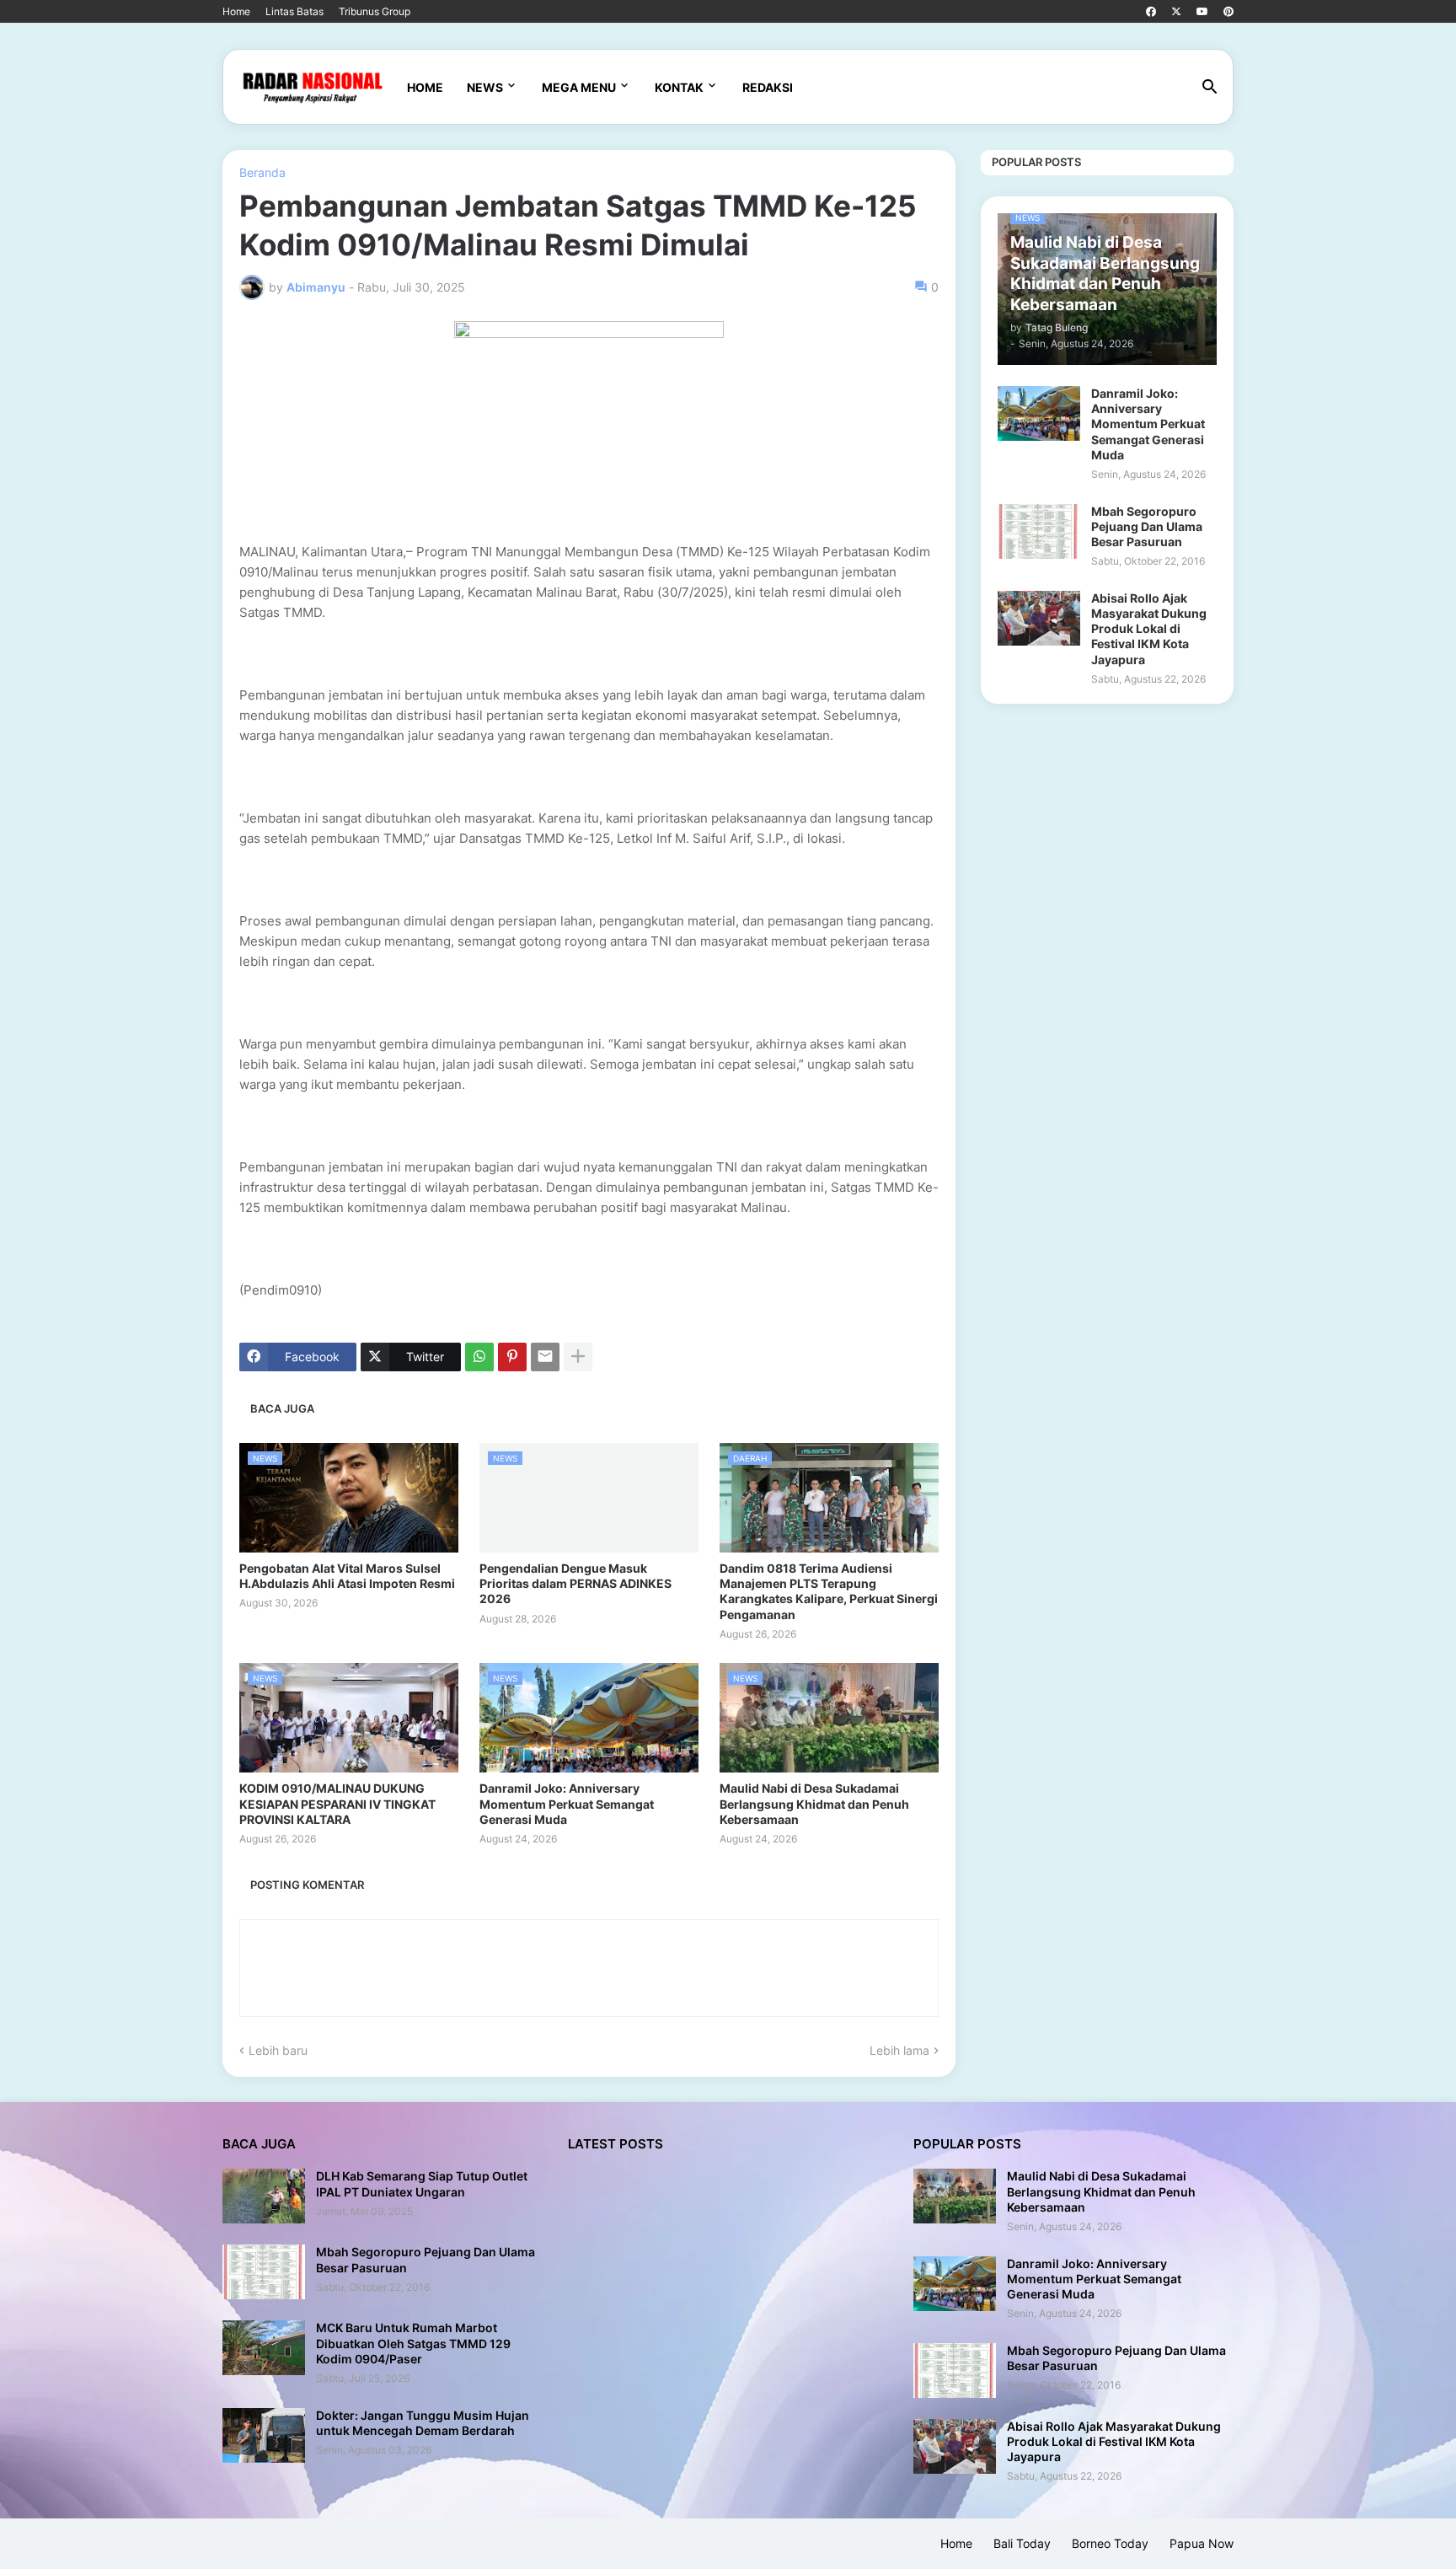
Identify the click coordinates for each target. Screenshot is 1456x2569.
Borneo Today (1110, 2543)
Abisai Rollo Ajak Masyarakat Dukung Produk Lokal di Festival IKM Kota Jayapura (1149, 629)
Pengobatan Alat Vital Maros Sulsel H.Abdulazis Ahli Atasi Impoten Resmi (347, 1576)
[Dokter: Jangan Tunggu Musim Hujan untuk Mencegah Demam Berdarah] (264, 2435)
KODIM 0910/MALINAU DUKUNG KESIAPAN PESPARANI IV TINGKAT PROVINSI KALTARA (337, 1803)
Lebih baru (278, 2050)
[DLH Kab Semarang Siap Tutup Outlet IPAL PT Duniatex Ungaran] (264, 2196)
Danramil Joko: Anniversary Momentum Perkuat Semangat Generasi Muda (567, 1803)
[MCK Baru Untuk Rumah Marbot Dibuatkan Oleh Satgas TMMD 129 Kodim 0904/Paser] (264, 2348)
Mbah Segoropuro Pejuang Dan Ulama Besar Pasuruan (1147, 526)
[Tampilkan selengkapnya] (578, 1357)
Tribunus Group (375, 11)
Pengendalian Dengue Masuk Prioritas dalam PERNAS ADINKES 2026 (575, 1583)
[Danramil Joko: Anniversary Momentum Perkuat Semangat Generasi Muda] (1039, 413)
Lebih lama (899, 2050)
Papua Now (1202, 2543)
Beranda (262, 173)
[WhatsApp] (479, 1357)
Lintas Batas (294, 11)
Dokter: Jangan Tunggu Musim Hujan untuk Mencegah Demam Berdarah (423, 2423)
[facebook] (1151, 12)
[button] (1210, 88)
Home (236, 11)
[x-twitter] (1176, 12)
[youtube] (1202, 12)
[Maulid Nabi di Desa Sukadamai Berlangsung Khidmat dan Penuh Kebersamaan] (955, 2196)
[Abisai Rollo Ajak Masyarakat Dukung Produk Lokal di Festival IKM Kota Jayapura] (1039, 618)
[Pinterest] (512, 1357)
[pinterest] (1228, 12)
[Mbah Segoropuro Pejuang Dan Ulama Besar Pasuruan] (1039, 531)
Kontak (679, 87)
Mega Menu (579, 87)
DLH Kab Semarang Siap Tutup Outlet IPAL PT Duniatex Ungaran (422, 2183)
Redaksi (768, 87)
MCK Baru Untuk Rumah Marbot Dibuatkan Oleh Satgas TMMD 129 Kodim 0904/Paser (413, 2343)
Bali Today (1022, 2543)
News (485, 87)
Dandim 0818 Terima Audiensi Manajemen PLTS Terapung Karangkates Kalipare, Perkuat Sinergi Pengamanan (829, 1591)
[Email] (545, 1357)
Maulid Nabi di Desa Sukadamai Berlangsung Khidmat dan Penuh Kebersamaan (814, 1803)
